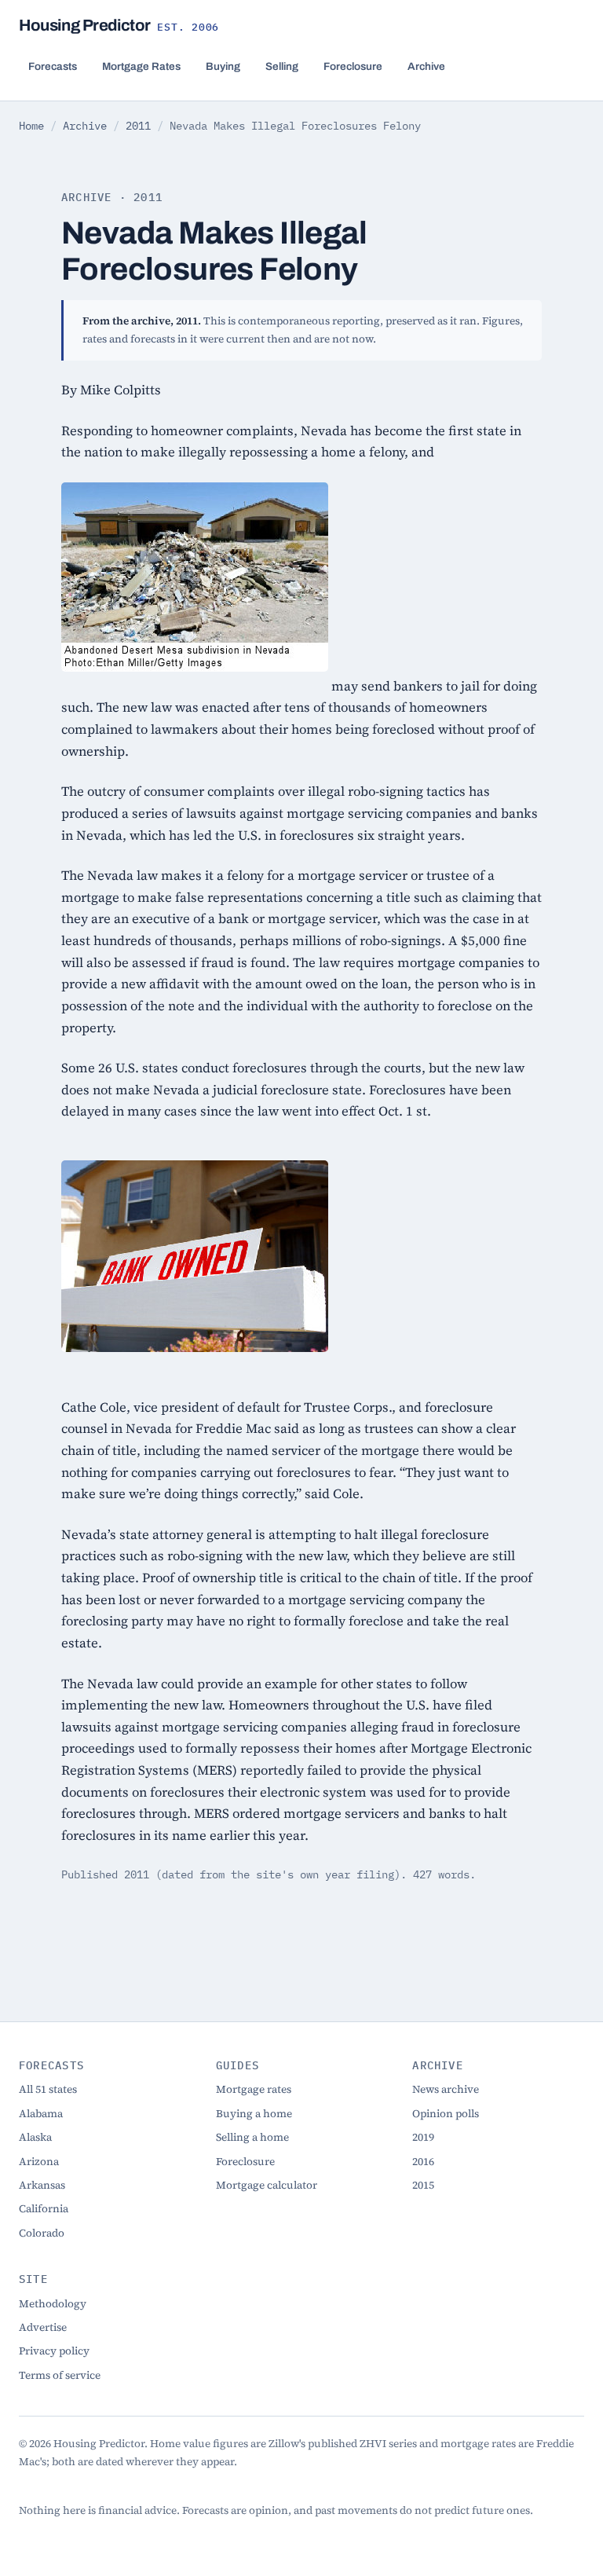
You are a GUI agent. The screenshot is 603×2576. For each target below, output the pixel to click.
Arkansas (42, 2185)
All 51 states (48, 2089)
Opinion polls (446, 2114)
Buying (223, 66)
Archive (426, 66)
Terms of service (60, 2375)
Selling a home (252, 2137)
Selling (282, 66)
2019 (423, 2137)
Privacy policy (54, 2351)
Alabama (41, 2114)
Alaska (35, 2137)
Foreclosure (353, 66)
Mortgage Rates (141, 66)
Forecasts (53, 66)
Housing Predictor (119, 25)
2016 (423, 2162)
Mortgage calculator (267, 2185)
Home (31, 126)
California (44, 2209)
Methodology (53, 2304)
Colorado (42, 2233)
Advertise (43, 2327)
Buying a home (254, 2114)
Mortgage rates (254, 2089)
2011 (138, 126)
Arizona (39, 2162)
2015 (423, 2185)
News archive (446, 2089)
